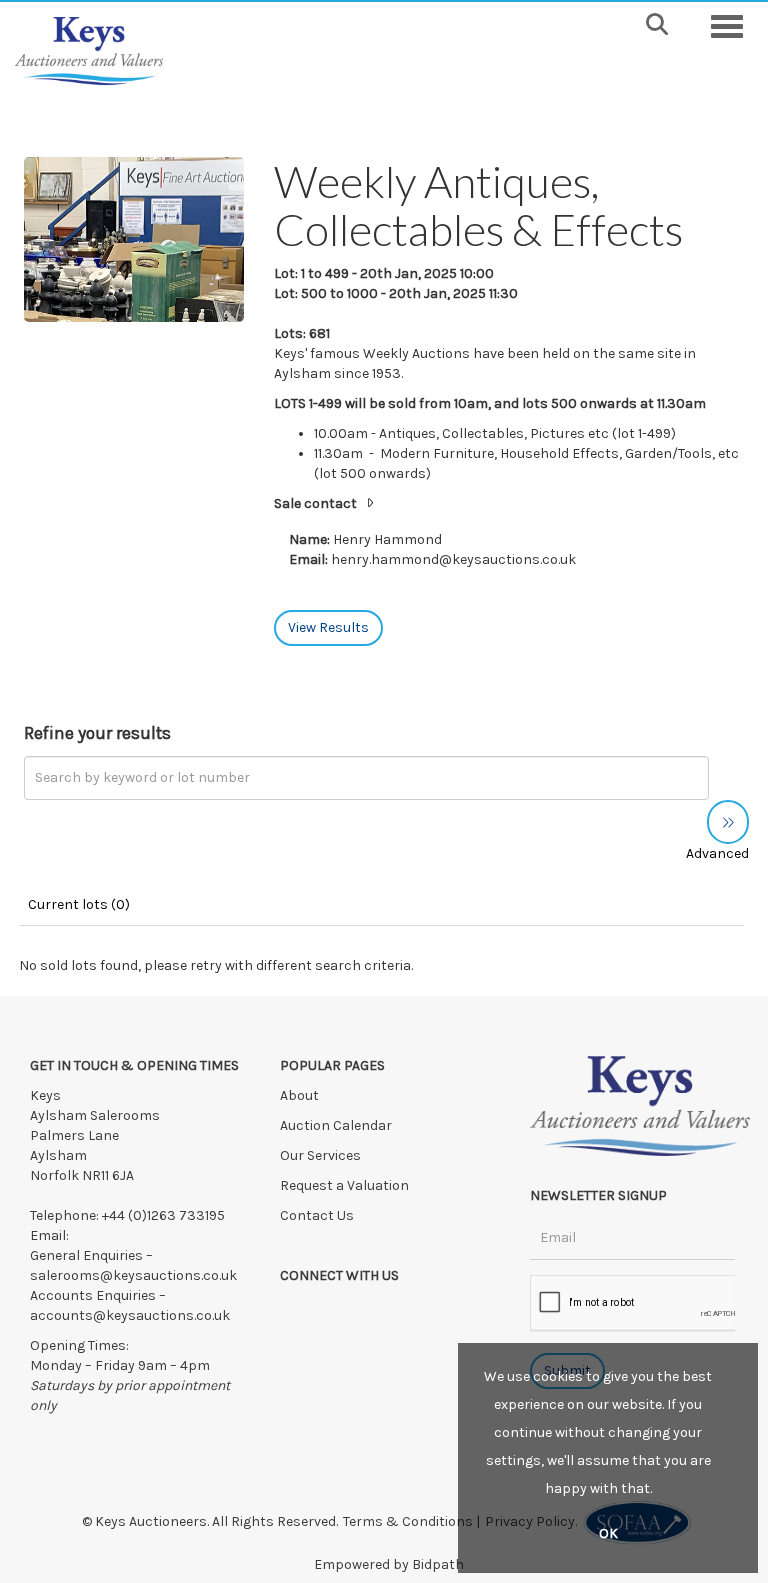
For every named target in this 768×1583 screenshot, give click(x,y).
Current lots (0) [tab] (79, 904)
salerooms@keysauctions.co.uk (133, 1275)
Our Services (320, 1155)
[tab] (509, 504)
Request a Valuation (344, 1185)
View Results (328, 627)
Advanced (717, 853)
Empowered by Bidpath (389, 1564)
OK (608, 1533)
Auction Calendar (337, 1125)
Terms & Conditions (408, 1521)
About (299, 1095)
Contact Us (317, 1215)
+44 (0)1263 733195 (163, 1215)
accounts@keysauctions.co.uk (130, 1315)
